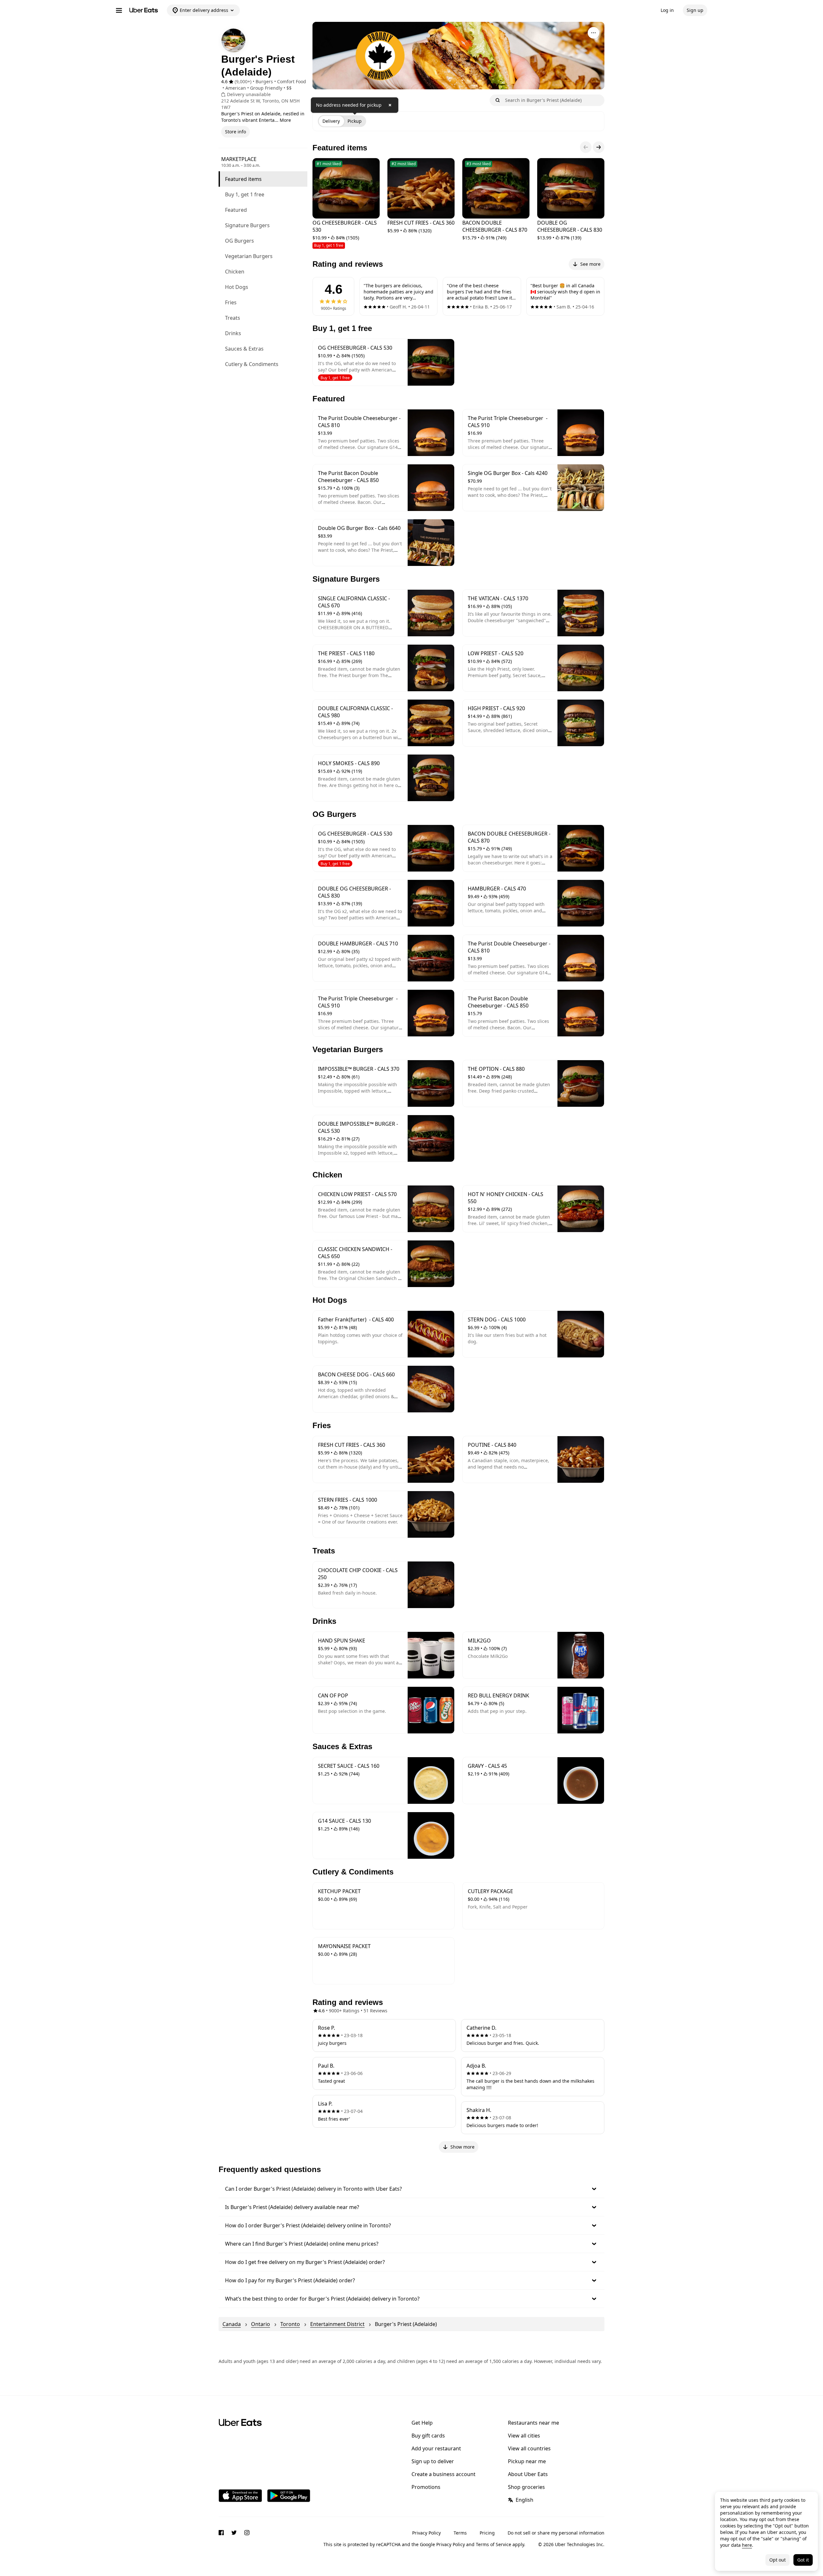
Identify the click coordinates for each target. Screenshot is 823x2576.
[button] (411, 2189)
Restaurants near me (534, 2423)
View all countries (529, 2448)
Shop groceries (526, 2487)
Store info (235, 132)
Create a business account (443, 2474)
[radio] (331, 121)
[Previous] (586, 147)
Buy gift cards (428, 2436)
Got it (803, 2560)
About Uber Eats (528, 2474)
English (525, 2500)
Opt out (778, 2560)
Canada (232, 2324)
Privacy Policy (426, 2533)
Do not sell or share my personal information (556, 2533)
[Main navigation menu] (119, 10)
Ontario (261, 2324)
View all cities (524, 2436)
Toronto (290, 2324)
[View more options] (593, 33)
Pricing (487, 2533)
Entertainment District (337, 2324)
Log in (667, 10)
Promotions (426, 2487)
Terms (460, 2533)
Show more (462, 2147)
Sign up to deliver (433, 2461)
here (747, 2545)
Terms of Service (493, 2544)
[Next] (599, 147)
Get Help (422, 2423)
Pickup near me (527, 2461)
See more (590, 264)
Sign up (695, 10)
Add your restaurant (436, 2448)
